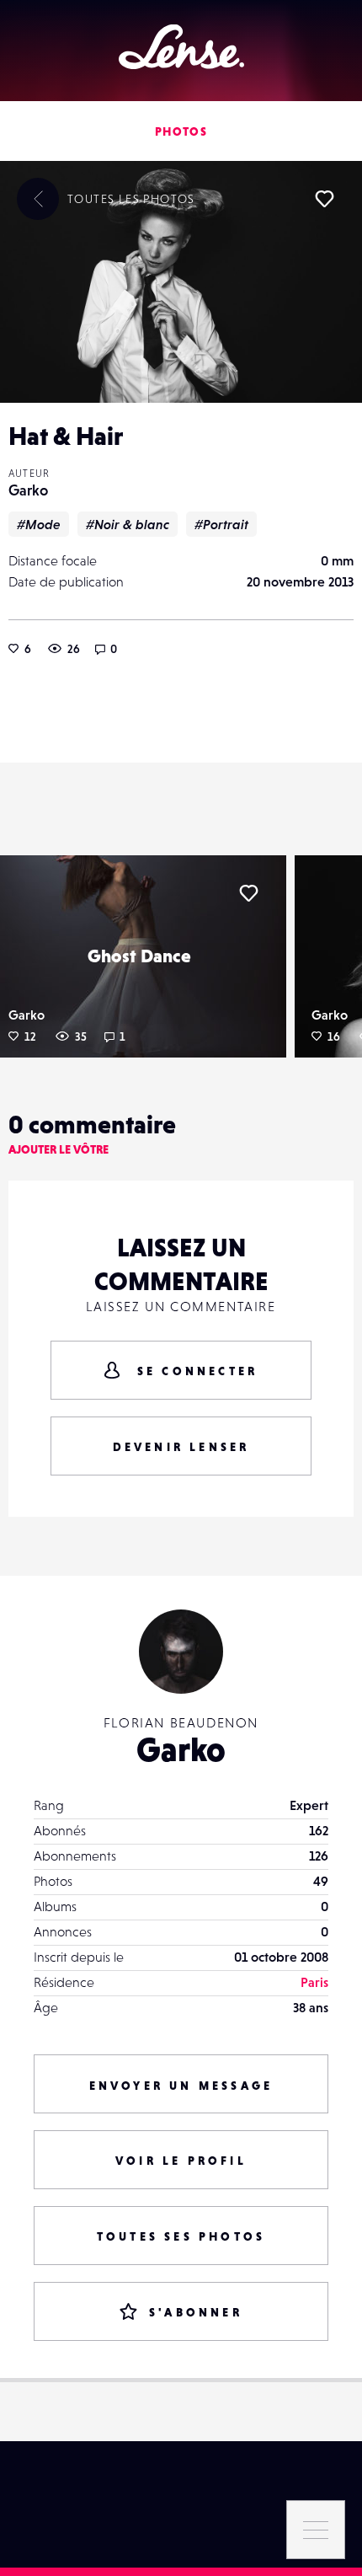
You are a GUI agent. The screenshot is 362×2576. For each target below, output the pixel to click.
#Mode (39, 524)
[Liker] (324, 199)
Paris (314, 1982)
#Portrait (221, 524)
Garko (28, 490)
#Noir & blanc (128, 524)
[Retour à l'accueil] (181, 47)
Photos (181, 131)
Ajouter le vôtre (59, 1149)
